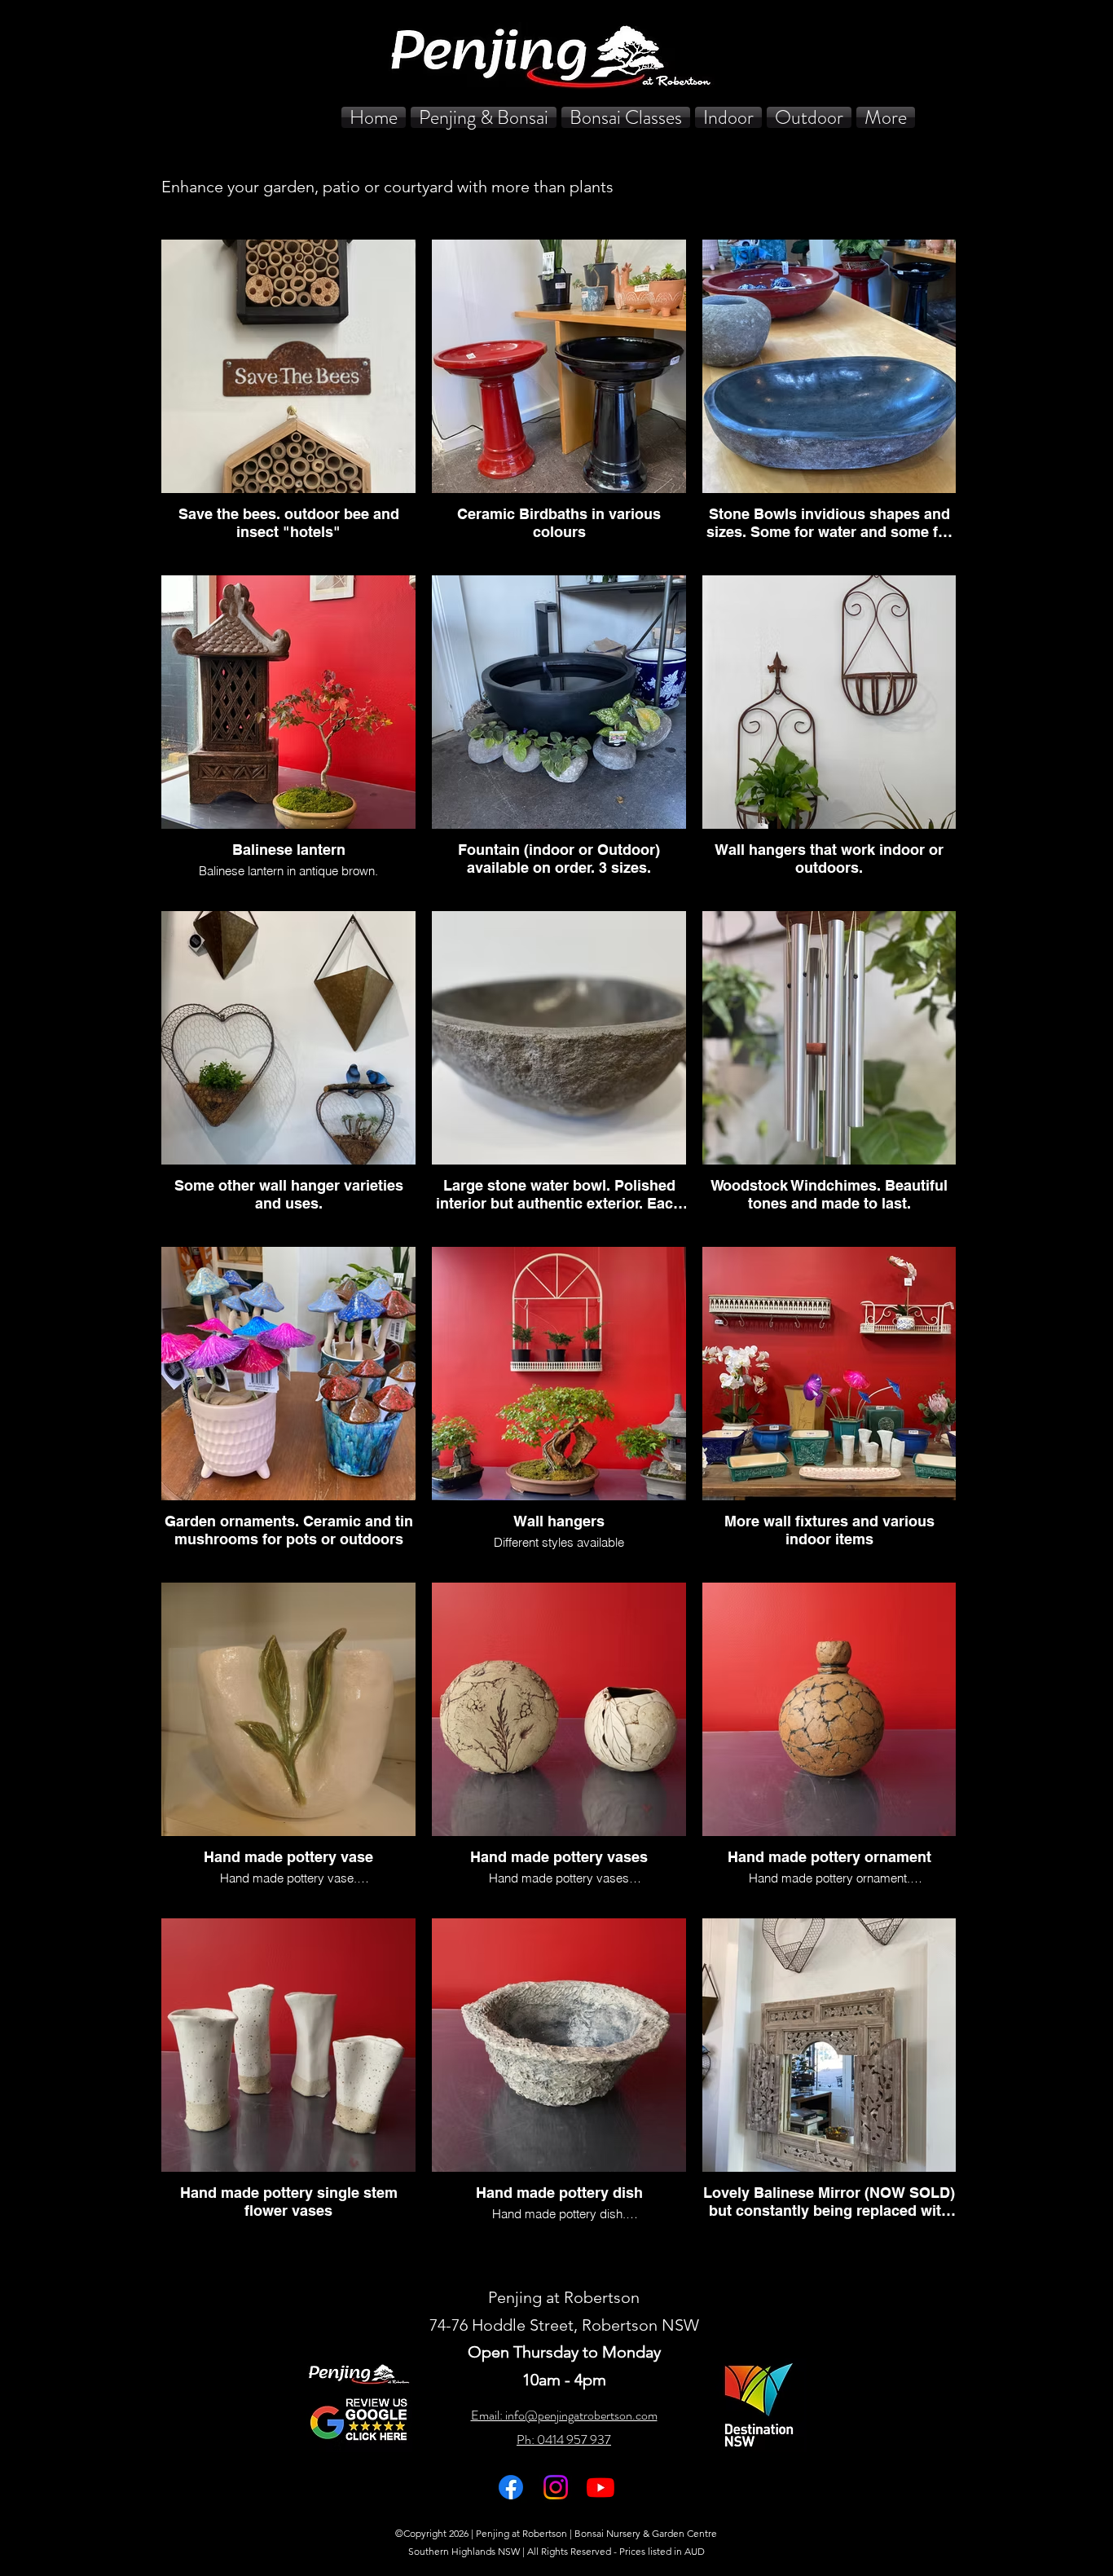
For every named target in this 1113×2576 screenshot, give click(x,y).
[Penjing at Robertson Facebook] (511, 2487)
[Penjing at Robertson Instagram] (556, 2487)
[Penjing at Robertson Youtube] (600, 2487)
